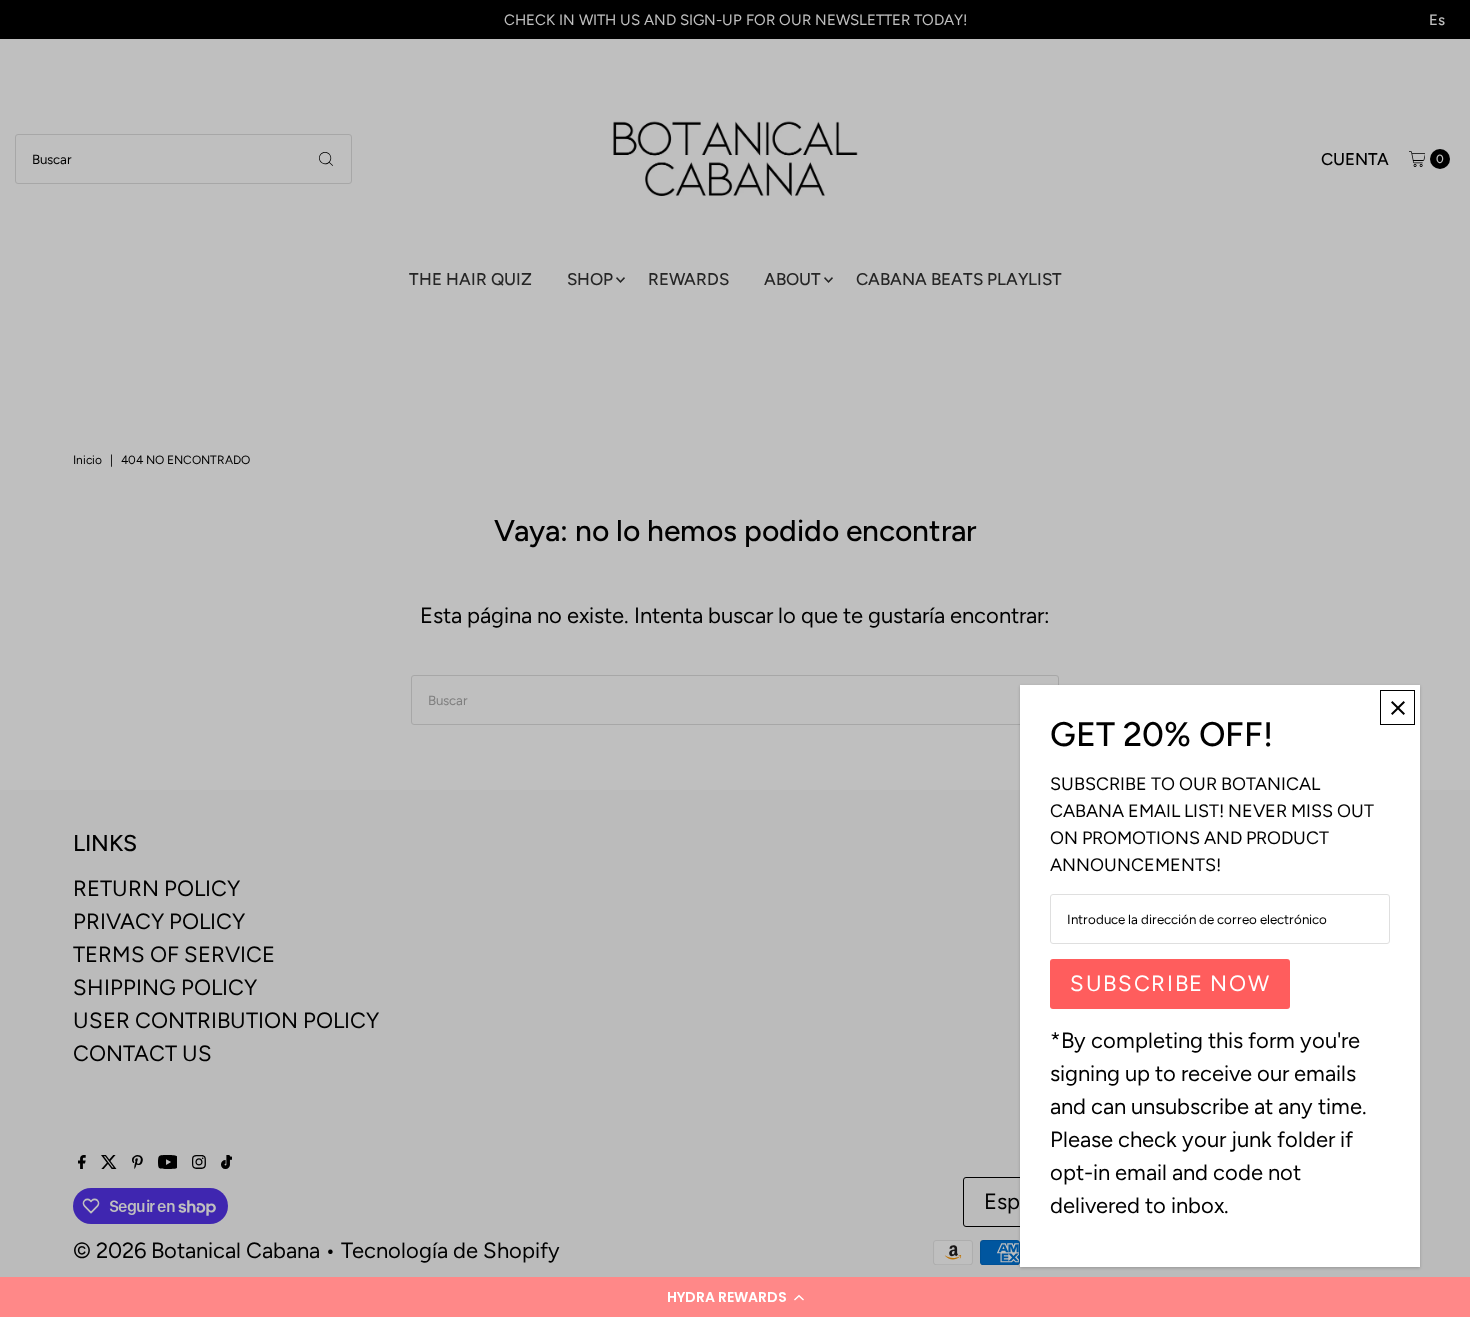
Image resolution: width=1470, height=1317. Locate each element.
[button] (735, 1297)
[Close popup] (1397, 707)
